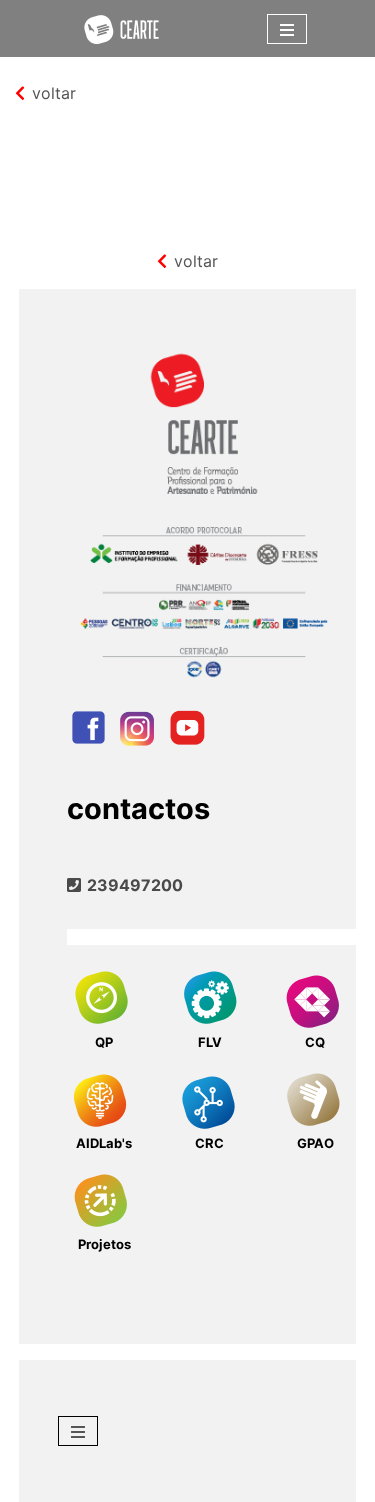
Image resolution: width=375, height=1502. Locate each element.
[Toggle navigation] (287, 29)
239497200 (132, 885)
